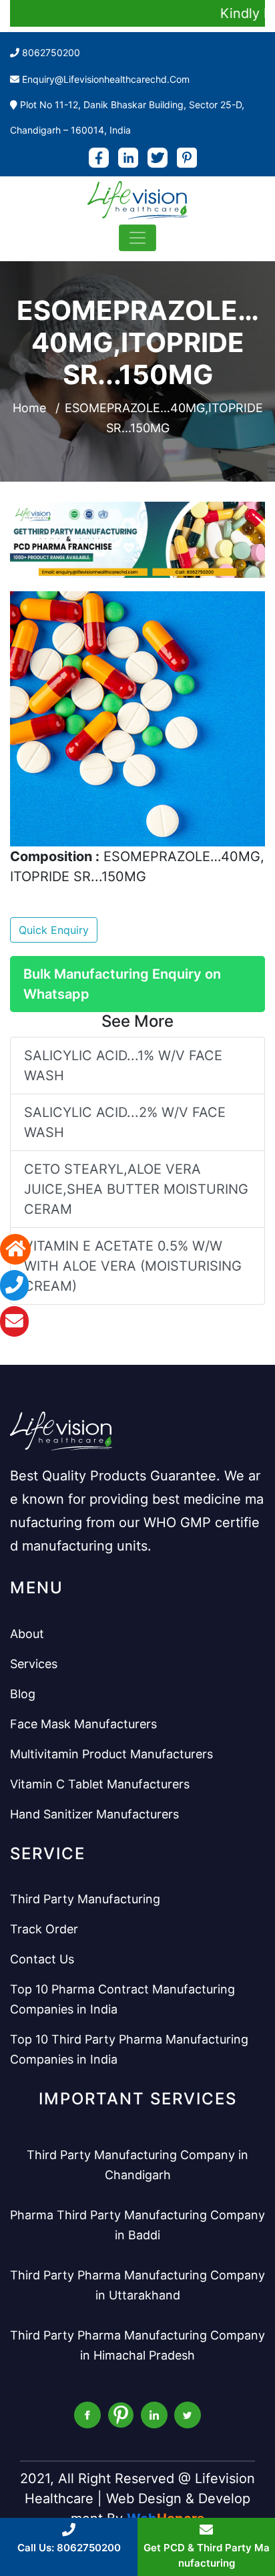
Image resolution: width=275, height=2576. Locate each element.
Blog (23, 1694)
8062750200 (51, 52)
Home (29, 408)
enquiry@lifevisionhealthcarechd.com (106, 79)
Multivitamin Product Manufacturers (111, 1754)
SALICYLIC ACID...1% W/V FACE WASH (123, 1066)
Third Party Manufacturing (85, 1899)
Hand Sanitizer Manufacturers (94, 1814)
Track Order (44, 1929)
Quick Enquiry (54, 930)
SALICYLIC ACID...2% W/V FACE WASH (125, 1122)
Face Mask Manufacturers (83, 1724)
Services (34, 1664)
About (27, 1634)
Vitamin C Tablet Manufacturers (100, 1784)
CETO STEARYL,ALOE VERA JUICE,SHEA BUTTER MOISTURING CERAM (136, 1189)
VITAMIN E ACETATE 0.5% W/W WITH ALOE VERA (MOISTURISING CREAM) (133, 1266)
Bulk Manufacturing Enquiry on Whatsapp (122, 984)
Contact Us (42, 1959)
